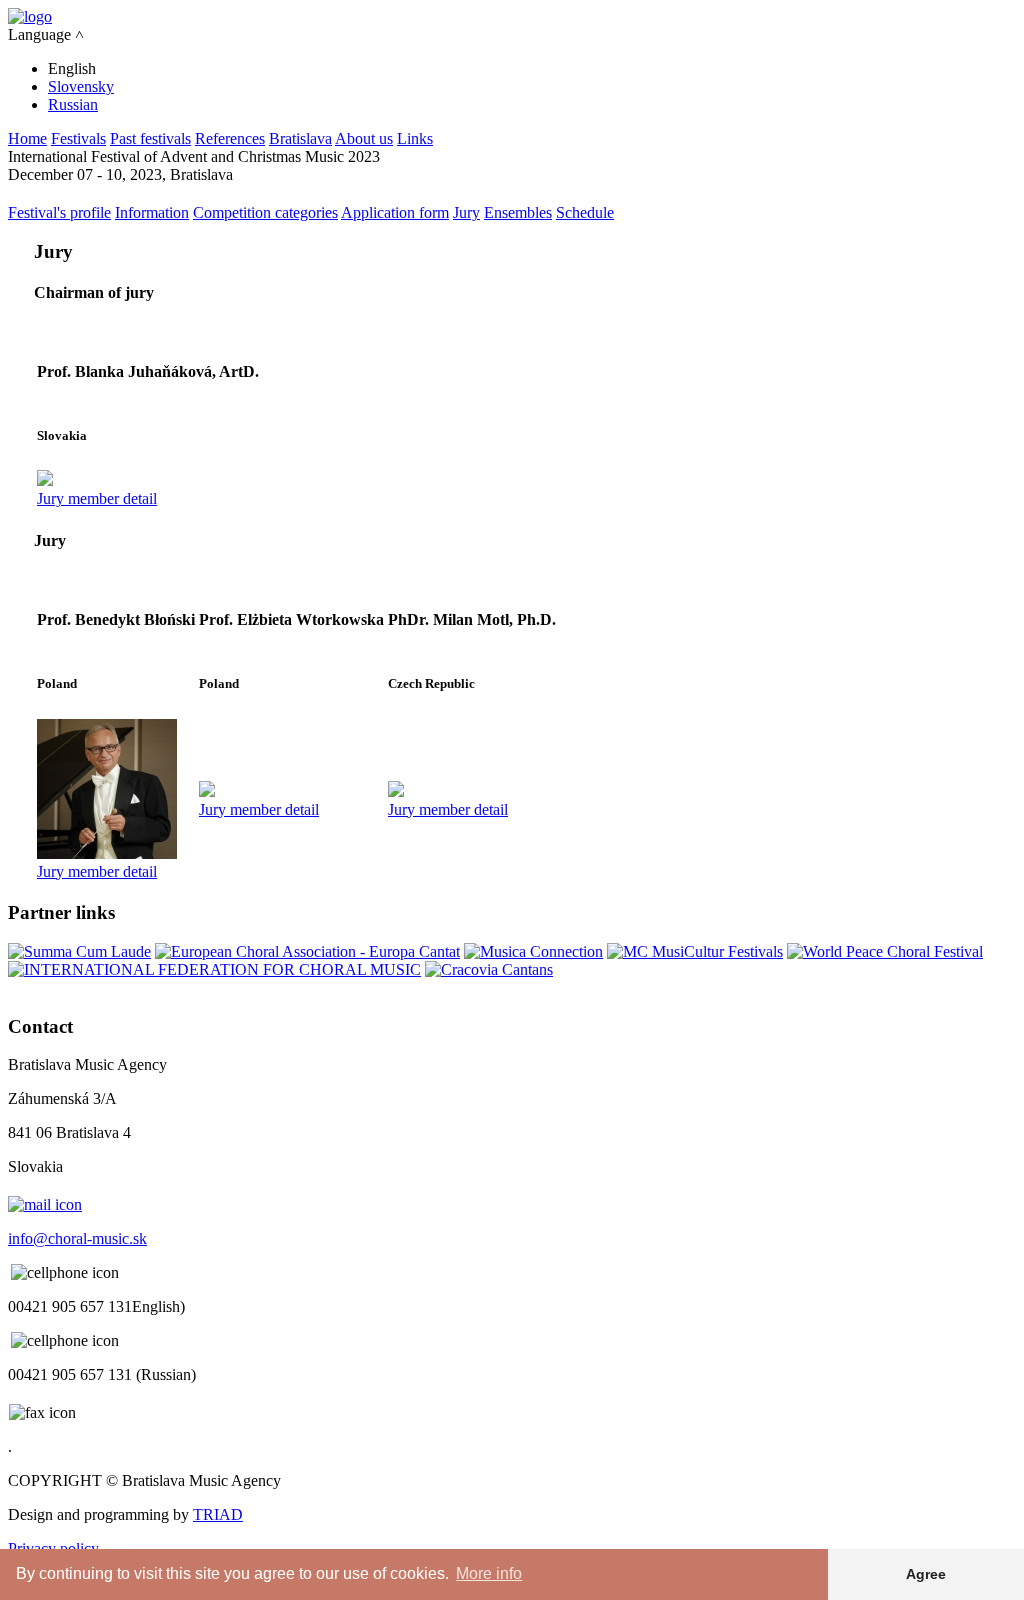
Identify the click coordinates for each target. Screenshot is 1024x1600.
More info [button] (489, 1573)
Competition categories (265, 212)
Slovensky (81, 86)
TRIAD (218, 1514)
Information (152, 212)
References (230, 138)
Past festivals (150, 138)
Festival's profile (59, 212)
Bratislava (300, 138)
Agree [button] (926, 1574)
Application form (395, 212)
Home (27, 138)
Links (415, 138)
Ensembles (518, 212)
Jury (466, 212)
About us (364, 138)
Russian (73, 104)
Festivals (78, 138)
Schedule (585, 212)
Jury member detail (97, 498)
